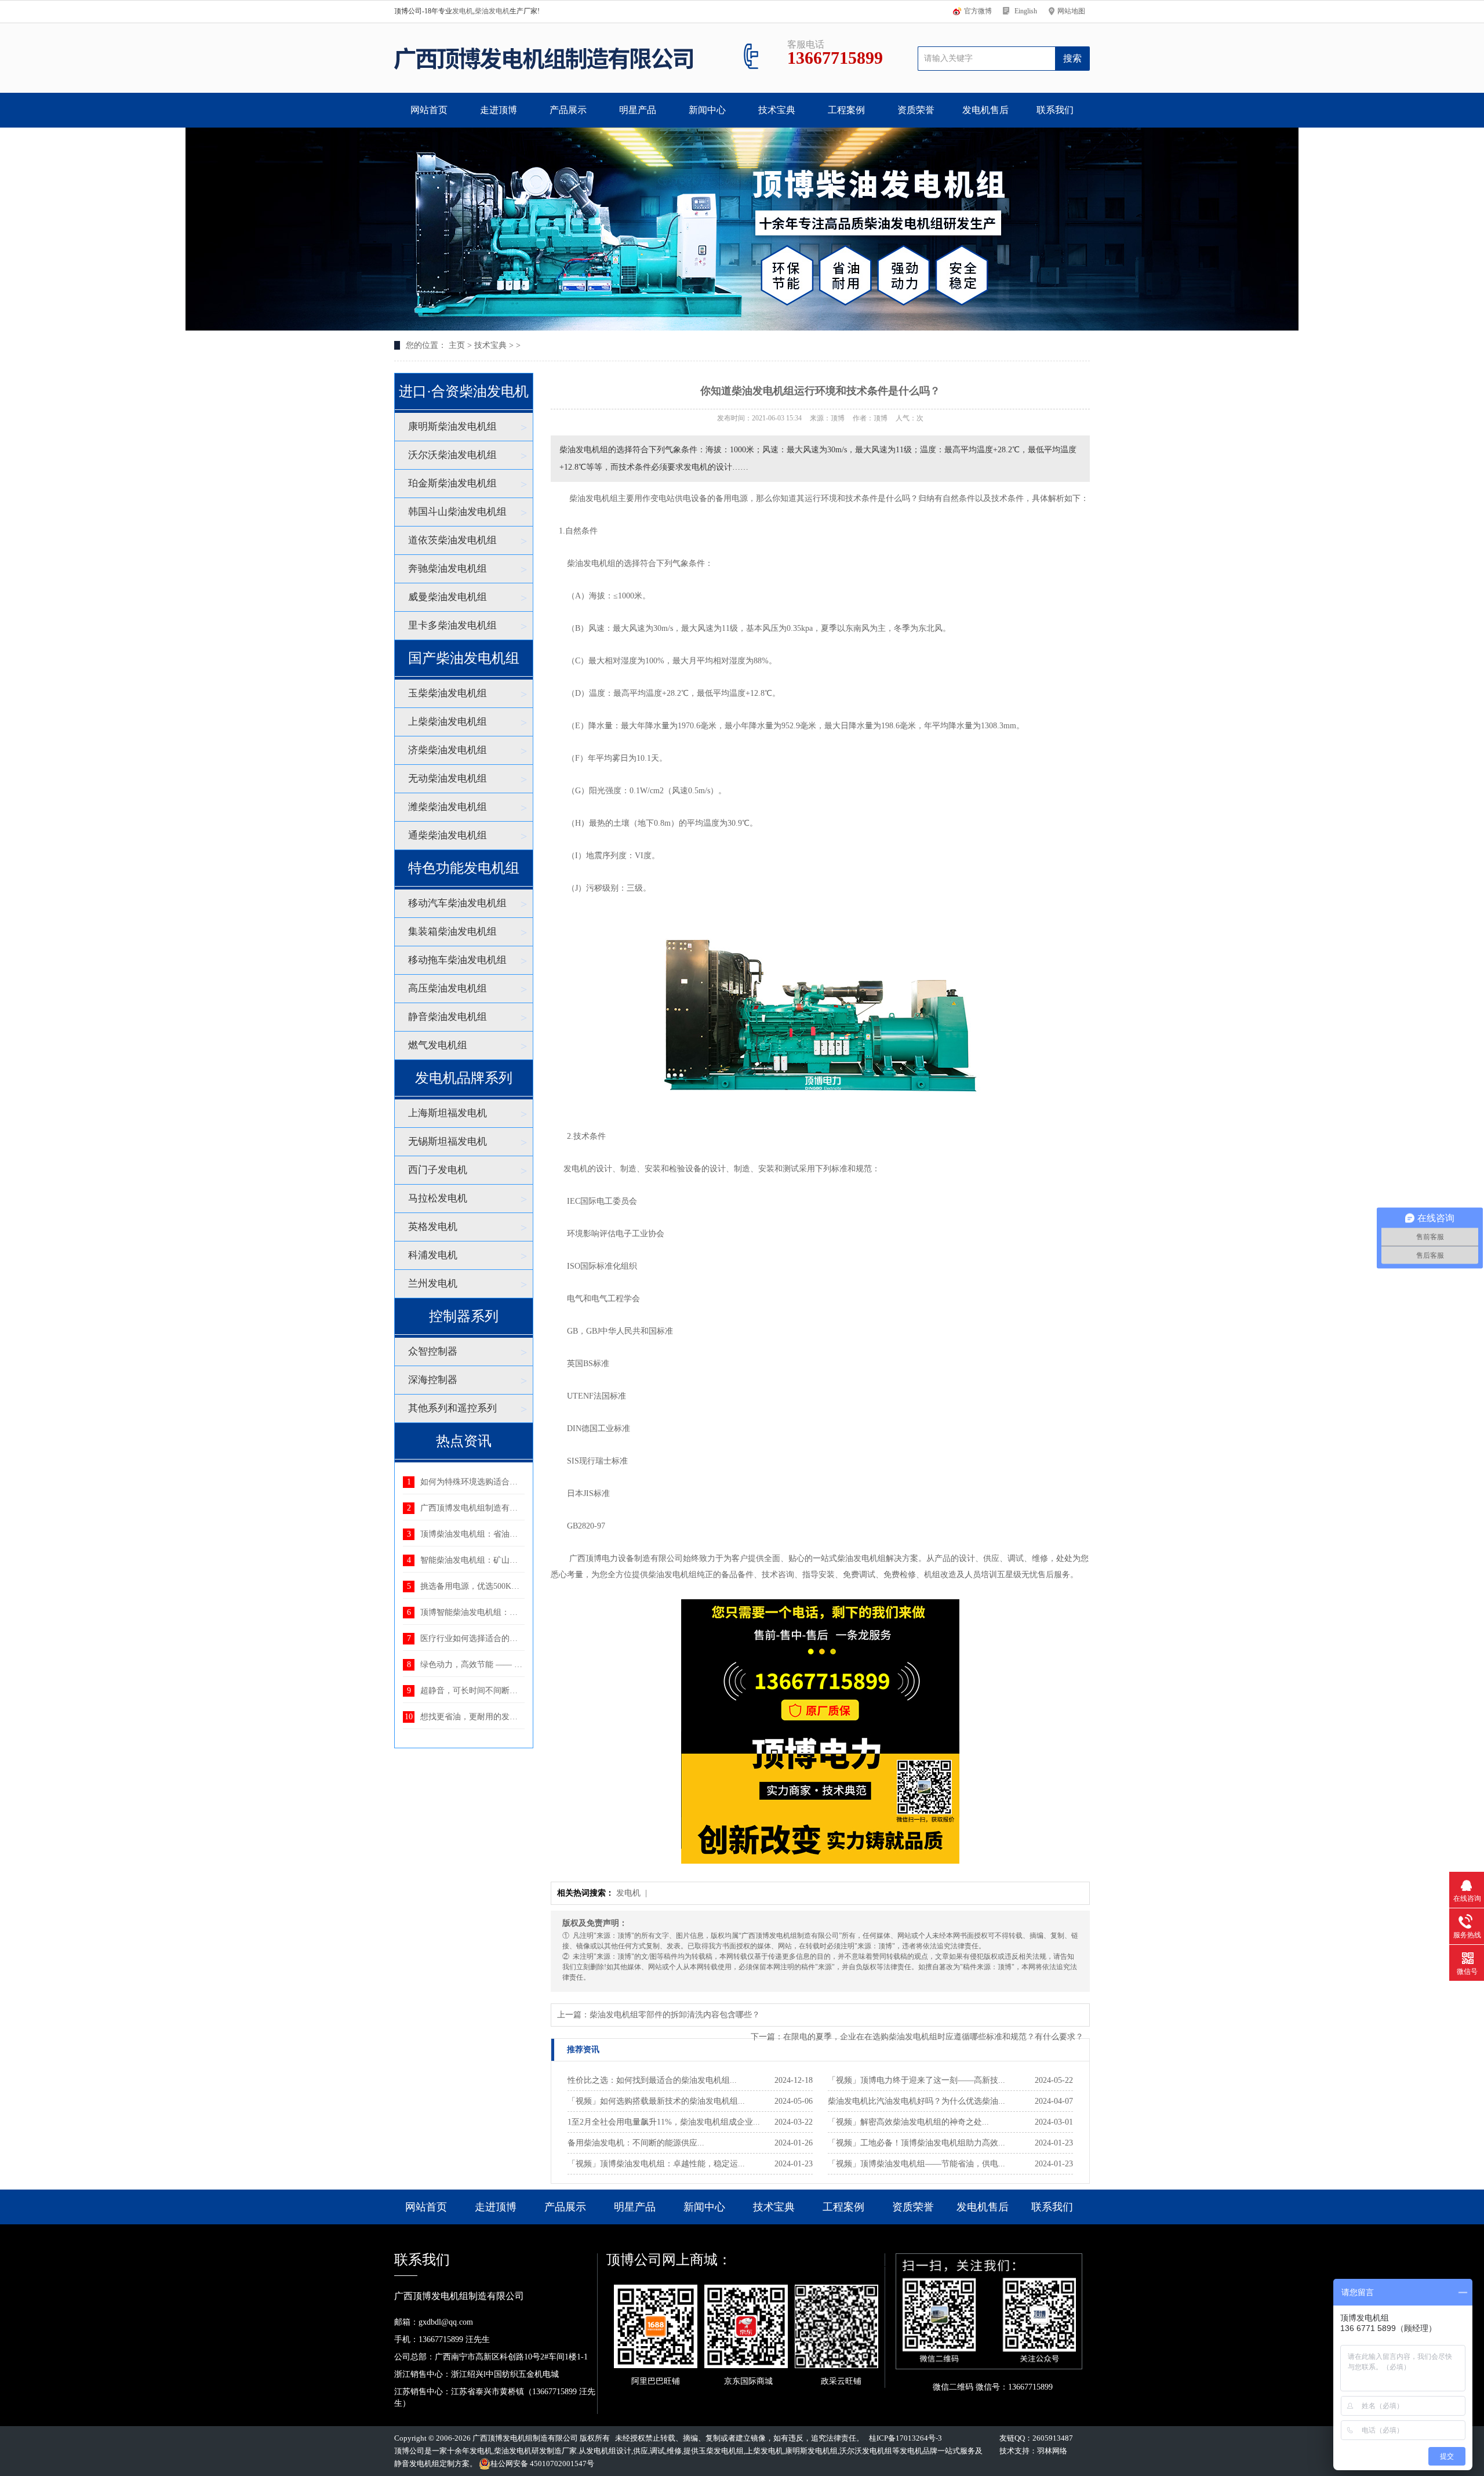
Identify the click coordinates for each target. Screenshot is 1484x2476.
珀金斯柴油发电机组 (452, 483)
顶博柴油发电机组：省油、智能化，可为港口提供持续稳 (522, 1534)
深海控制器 (433, 1380)
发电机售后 (985, 110)
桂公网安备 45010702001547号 (542, 2464)
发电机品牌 (919, 2451)
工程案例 (846, 110)
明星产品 (638, 110)
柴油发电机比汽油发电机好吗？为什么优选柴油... (916, 2101)
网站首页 (429, 110)
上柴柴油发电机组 (448, 722)
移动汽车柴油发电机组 (457, 903)
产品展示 (568, 110)
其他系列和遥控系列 (452, 1408)
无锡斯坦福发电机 (448, 1141)
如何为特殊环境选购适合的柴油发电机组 (493, 1482)
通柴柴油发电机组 (448, 835)
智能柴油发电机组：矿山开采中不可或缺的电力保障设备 (522, 1560)
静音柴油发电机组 (448, 1017)
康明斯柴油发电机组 (452, 426)
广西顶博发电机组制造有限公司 (525, 2438)
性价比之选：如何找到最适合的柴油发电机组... (652, 2080)
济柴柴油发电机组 (448, 750)
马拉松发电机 (438, 1198)
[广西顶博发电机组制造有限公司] (543, 58)
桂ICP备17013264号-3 (905, 2438)
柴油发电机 (492, 11)
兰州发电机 (433, 1284)
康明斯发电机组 (811, 2451)
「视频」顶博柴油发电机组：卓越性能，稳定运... (656, 2164)
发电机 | (633, 1893)
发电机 (463, 11)
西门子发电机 (438, 1170)
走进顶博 (499, 110)
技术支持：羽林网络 (1033, 2451)
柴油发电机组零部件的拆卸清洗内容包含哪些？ (675, 2015)
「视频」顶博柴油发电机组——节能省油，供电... (916, 2164)
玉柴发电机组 (721, 2451)
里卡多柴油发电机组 (452, 625)
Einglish (1026, 11)
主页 (457, 345)
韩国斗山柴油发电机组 (457, 512)
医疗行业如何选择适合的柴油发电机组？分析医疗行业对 (522, 1638)
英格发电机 (433, 1227)
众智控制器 (433, 1351)
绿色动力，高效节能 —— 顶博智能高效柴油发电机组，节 (524, 1664)
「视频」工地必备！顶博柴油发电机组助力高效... (916, 2143)
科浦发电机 (433, 1255)
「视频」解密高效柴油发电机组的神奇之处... (908, 2122)
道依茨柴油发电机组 (452, 540)
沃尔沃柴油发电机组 (452, 455)
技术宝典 (777, 110)
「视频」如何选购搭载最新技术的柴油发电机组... (656, 2101)
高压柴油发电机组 (448, 988)
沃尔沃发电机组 (866, 2451)
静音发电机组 (417, 2464)
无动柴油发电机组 (448, 778)
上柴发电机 (764, 2451)
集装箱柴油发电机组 (452, 932)
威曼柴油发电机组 (448, 597)
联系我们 (1055, 110)
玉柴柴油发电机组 (448, 693)
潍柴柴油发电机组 (448, 807)
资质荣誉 (916, 110)
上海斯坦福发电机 (448, 1113)
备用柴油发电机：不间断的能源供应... (636, 2143)
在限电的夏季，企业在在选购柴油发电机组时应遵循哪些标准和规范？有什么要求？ (933, 2037)
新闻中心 (707, 110)
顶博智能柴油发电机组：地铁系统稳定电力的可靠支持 (518, 1612)
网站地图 (1071, 11)
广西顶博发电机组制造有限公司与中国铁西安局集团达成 (522, 1508)
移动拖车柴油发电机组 (457, 960)
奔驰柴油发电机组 (448, 569)
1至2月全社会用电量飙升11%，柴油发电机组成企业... (664, 2122)
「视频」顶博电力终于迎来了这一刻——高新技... (916, 2080)
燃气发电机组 (438, 1045)
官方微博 (978, 11)
